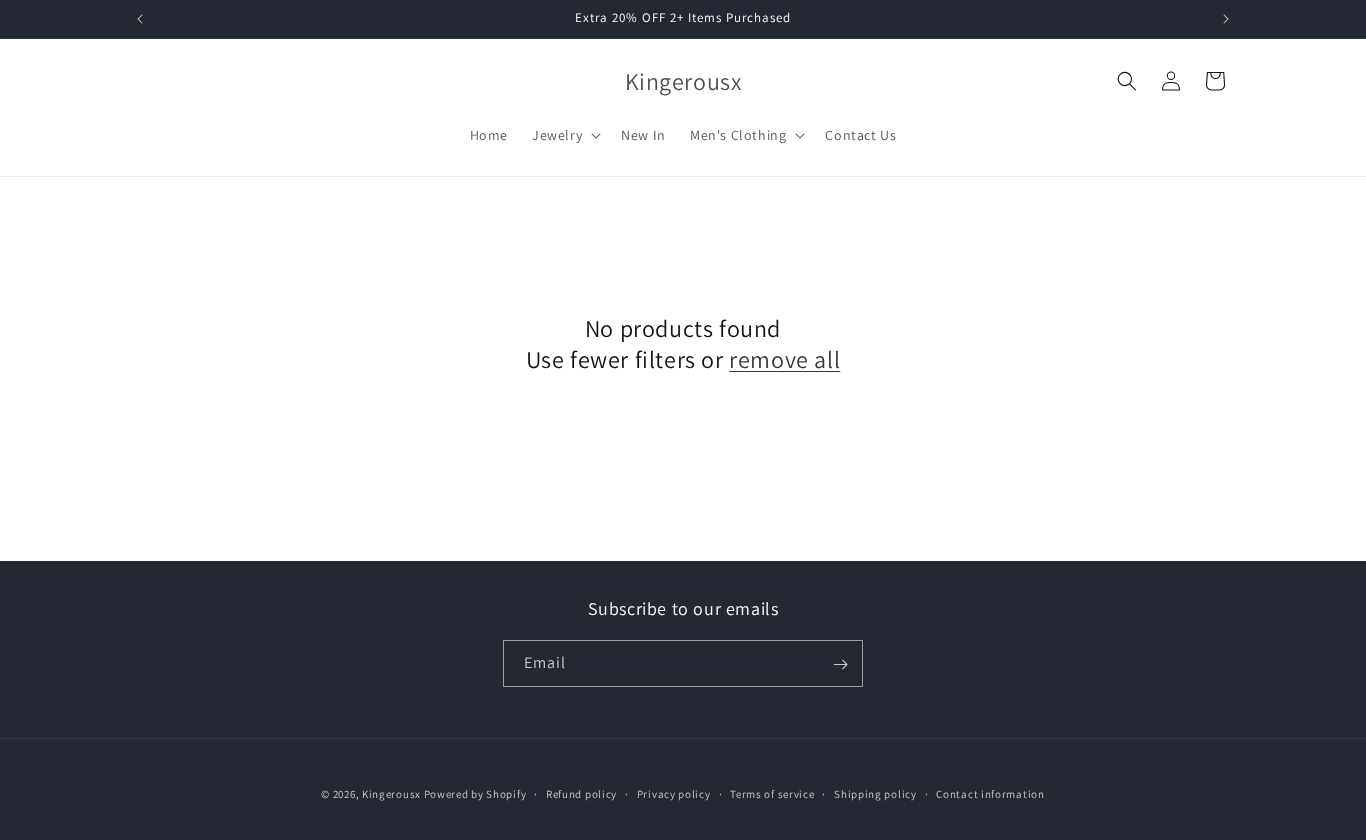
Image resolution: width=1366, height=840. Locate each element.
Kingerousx (391, 794)
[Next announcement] (1226, 19)
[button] (564, 135)
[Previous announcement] (140, 19)
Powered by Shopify (475, 794)
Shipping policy (875, 793)
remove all (784, 359)
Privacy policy (674, 793)
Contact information (990, 793)
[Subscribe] (840, 664)
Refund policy (581, 793)
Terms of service (772, 793)
